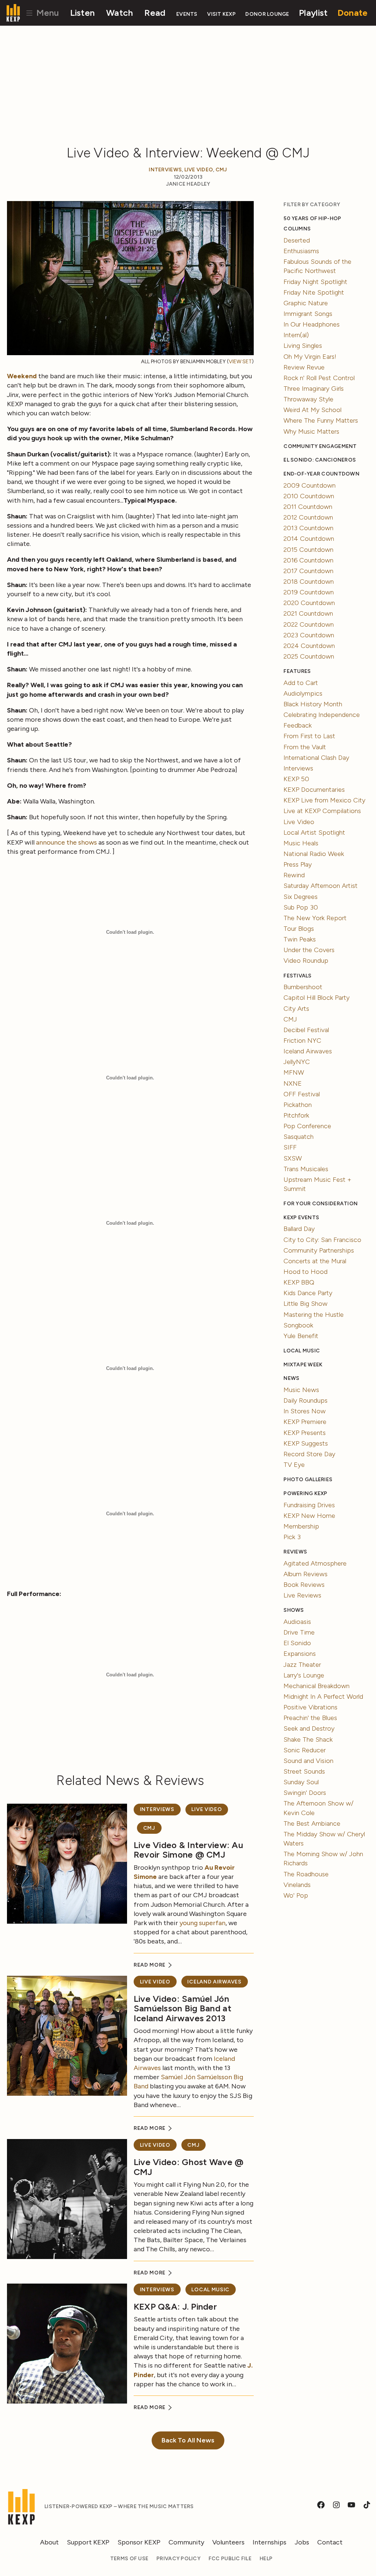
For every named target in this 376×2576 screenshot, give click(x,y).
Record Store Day (309, 1454)
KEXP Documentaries (314, 790)
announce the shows (66, 842)
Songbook (298, 1325)
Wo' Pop (296, 1895)
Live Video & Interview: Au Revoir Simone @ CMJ (188, 1850)
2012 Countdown (308, 517)
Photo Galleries (308, 1480)
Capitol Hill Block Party (317, 998)
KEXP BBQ (299, 1282)
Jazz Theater (302, 1665)
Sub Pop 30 (301, 907)
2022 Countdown (309, 624)
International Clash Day (316, 758)
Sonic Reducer (305, 1750)
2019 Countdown (309, 592)
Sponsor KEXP (139, 2542)
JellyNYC (297, 1062)
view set (240, 362)
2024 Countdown (309, 646)
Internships (270, 2542)
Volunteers (228, 2542)
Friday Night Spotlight (315, 282)
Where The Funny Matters (321, 420)
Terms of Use (129, 2559)
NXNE (293, 1083)
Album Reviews (305, 1574)
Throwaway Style (308, 399)
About (49, 2542)
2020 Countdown (309, 603)
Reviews (295, 1552)
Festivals (297, 976)
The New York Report (315, 918)
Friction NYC (302, 1041)
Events (187, 14)
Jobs (302, 2542)
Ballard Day (299, 1229)
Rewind (294, 875)
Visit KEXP (221, 14)
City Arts (296, 1009)
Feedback (298, 725)
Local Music (210, 2290)
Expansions (300, 1654)
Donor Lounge (267, 14)
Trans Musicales (306, 1169)
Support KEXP (88, 2542)
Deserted (297, 240)
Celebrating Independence (322, 715)
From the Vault (305, 747)
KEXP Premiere (305, 1422)
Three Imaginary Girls (314, 389)
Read (155, 13)
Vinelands (297, 1885)
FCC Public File (230, 2559)
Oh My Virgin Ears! (310, 357)
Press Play (298, 864)
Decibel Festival (306, 1030)
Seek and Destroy (309, 1728)
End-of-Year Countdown (321, 474)
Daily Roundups (305, 1400)
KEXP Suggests (306, 1443)
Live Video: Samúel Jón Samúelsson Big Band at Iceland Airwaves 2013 (182, 2008)
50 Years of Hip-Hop (312, 218)
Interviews (165, 170)
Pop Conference (307, 1126)
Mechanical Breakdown (317, 1686)
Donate (353, 13)
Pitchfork (296, 1115)
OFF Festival (302, 1094)
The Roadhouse (306, 1874)
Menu (46, 13)
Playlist (313, 13)
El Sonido (297, 1643)
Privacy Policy (178, 2559)
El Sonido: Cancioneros (320, 460)
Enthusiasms (301, 251)
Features (297, 671)
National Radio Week (314, 854)
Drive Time (299, 1632)
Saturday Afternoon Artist (321, 886)
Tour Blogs (299, 929)
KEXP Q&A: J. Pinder (175, 2307)
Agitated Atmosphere (315, 1563)
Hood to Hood (305, 1272)
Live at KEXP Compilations (322, 811)
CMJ (221, 170)
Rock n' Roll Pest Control (319, 378)
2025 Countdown (309, 656)
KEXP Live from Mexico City (324, 800)
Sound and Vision (308, 1761)
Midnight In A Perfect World (323, 1697)
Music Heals (301, 843)
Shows (294, 1610)
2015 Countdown (308, 550)
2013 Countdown (308, 528)
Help (266, 2559)
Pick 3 (292, 1537)
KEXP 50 (296, 779)
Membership (301, 1526)
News (291, 1378)
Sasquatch (299, 1137)
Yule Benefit (301, 1336)
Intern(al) (296, 335)
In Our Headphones (312, 324)
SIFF (290, 1147)
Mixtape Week (303, 1365)
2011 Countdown (308, 507)
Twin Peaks (300, 939)
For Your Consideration (321, 1204)
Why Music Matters (311, 431)
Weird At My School (312, 410)
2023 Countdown (309, 635)
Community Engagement (320, 446)
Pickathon (298, 1105)
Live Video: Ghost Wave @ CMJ (189, 2167)
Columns (297, 229)
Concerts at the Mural (315, 1261)
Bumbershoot (303, 987)
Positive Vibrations (310, 1707)
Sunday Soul (301, 1782)
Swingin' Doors (305, 1793)
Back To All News (188, 2440)
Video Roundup (306, 961)
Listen (83, 13)
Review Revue (304, 367)
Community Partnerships (319, 1250)
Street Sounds (304, 1771)
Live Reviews (302, 1595)
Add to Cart (301, 683)
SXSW (293, 1158)
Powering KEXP (305, 1493)
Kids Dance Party (308, 1293)
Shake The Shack (308, 1739)
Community (186, 2542)
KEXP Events (301, 1218)
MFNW (294, 1072)
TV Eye (294, 1465)
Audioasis (297, 1622)
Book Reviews (304, 1585)
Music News (301, 1390)
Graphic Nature (306, 303)
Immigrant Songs (308, 314)
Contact (330, 2542)
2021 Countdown (308, 613)
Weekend (22, 376)
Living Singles (303, 346)
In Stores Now (305, 1411)
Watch (120, 13)
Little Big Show (305, 1304)
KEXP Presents (305, 1433)
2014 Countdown (309, 539)
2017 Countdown (308, 571)
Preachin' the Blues (310, 1718)
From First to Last (309, 736)
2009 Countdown (310, 485)
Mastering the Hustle (314, 1315)
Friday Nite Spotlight (314, 292)
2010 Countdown (309, 496)
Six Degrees (301, 897)
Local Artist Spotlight (314, 832)
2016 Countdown (308, 560)
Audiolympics (303, 693)
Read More (150, 1965)
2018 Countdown (309, 582)
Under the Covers (309, 950)
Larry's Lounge (304, 1675)
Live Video (199, 170)
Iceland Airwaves (214, 1982)
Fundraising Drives (309, 1505)
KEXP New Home (309, 1516)
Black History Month (313, 704)
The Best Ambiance (312, 1823)
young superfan (203, 1923)
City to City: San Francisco (322, 1240)
